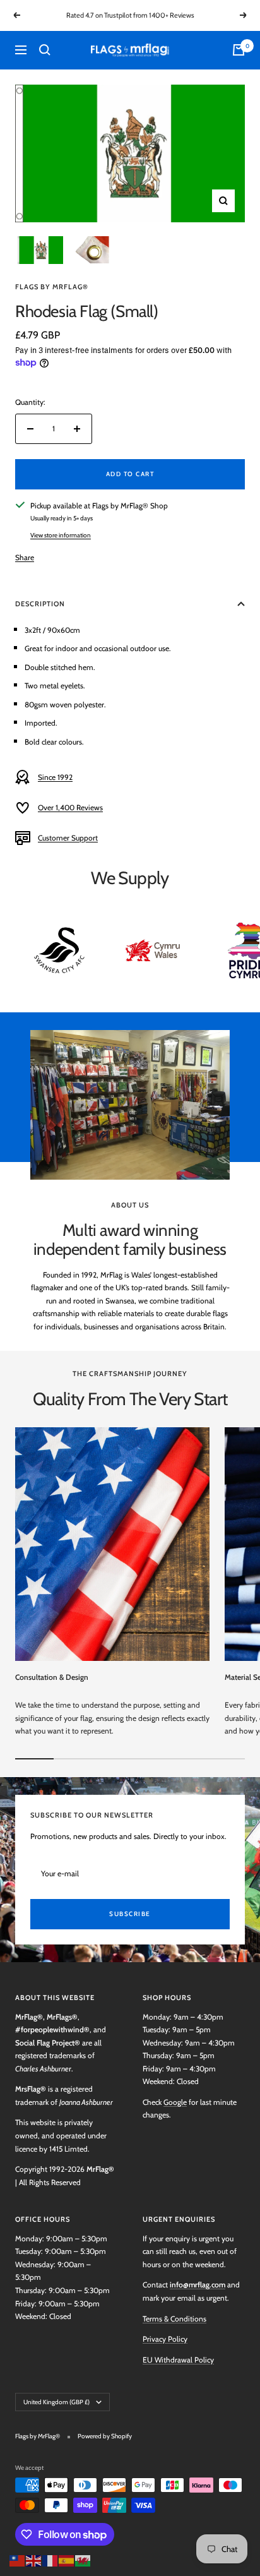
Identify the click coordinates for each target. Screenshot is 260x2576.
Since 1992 (55, 777)
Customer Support (68, 838)
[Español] (67, 2559)
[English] (34, 2559)
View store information (61, 535)
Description (40, 604)
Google (175, 2102)
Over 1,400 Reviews (70, 807)
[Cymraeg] (83, 2559)
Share (25, 557)
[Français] (50, 2559)
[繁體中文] (18, 2559)
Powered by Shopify (105, 2436)
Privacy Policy (165, 2339)
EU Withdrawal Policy (178, 2360)
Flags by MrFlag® (52, 287)
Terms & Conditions (174, 2319)
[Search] (45, 50)
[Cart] (239, 50)
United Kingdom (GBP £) (56, 2402)
